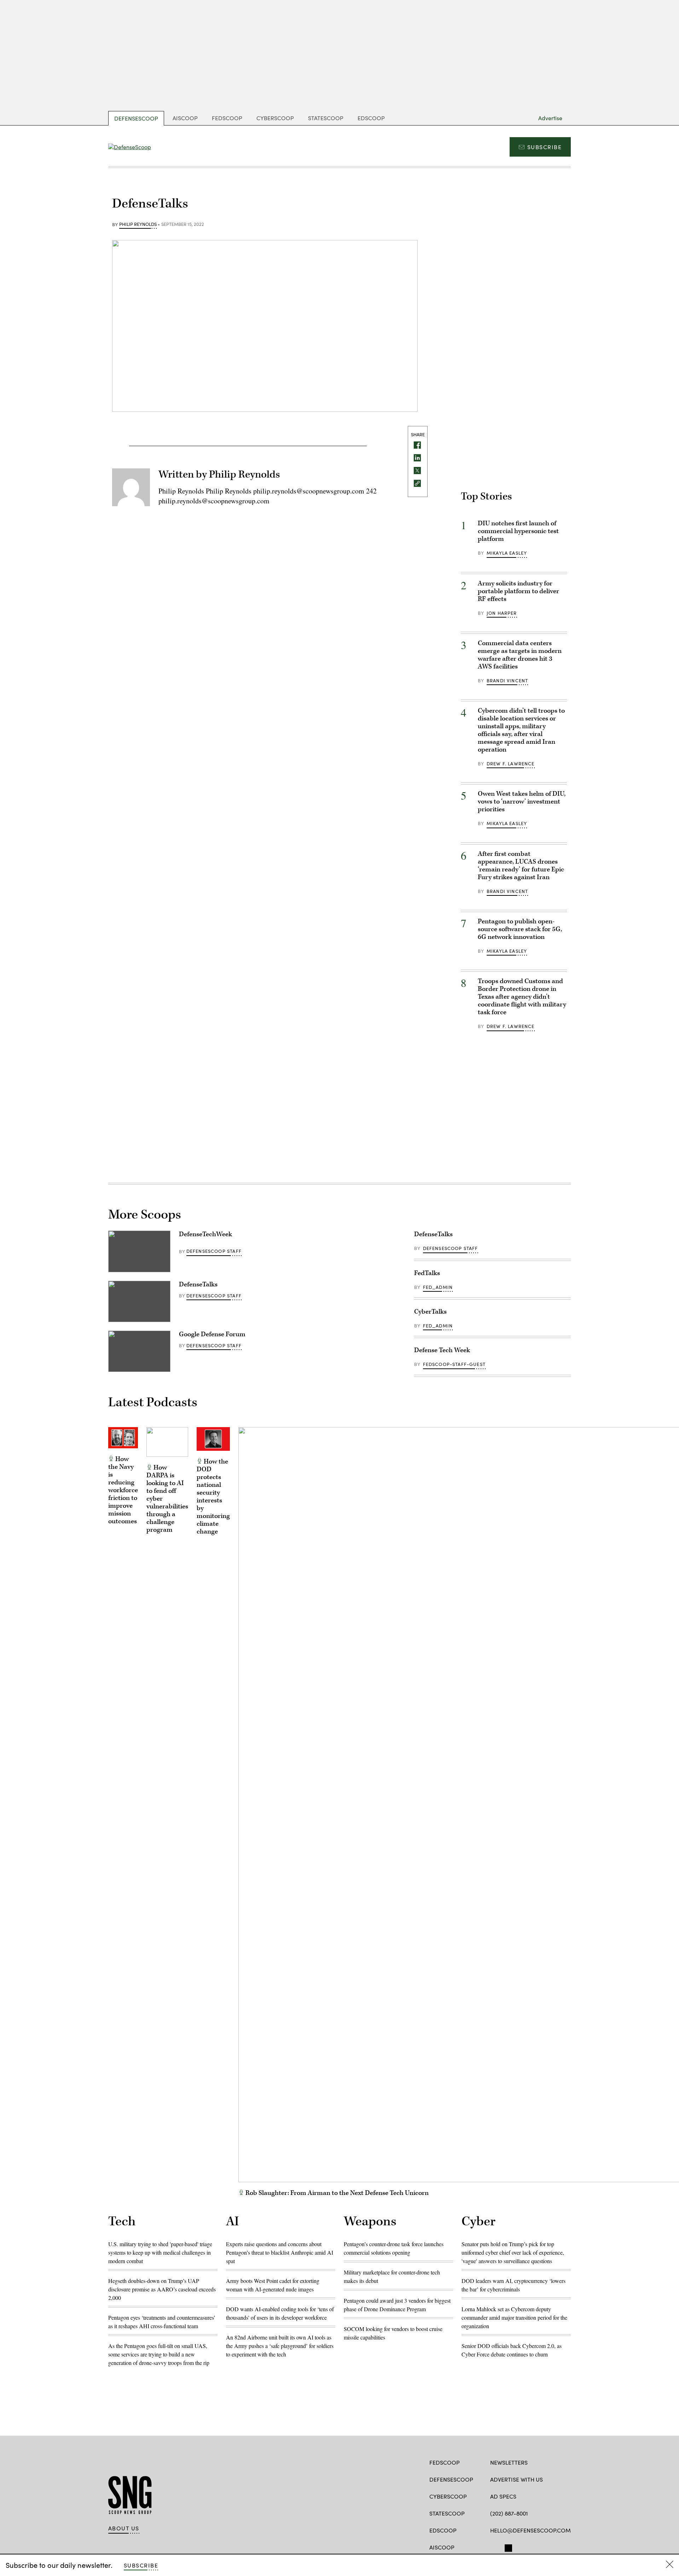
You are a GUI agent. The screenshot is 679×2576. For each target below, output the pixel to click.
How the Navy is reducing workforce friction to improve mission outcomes (123, 1490)
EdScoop (371, 118)
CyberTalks (430, 1312)
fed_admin (438, 1287)
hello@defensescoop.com (530, 2530)
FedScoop (227, 118)
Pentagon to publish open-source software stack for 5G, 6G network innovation (520, 929)
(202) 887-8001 (509, 2513)
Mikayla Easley (507, 553)
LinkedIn (521, 2547)
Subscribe (544, 147)
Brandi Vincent (507, 680)
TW (507, 2547)
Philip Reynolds (138, 224)
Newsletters (509, 2462)
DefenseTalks (198, 1284)
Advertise (550, 118)
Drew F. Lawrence (511, 764)
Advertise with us (516, 2479)
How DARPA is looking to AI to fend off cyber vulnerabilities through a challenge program (167, 1499)
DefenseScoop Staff (214, 1251)
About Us (124, 2528)
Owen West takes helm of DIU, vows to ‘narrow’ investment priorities (522, 802)
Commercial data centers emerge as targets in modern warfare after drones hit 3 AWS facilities (520, 655)
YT (533, 2547)
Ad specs (503, 2496)
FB (494, 2547)
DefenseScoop (136, 118)
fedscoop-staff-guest (454, 1364)
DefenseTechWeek (205, 1234)
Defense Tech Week (442, 1350)
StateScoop (326, 118)
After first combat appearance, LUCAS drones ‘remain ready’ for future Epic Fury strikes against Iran (521, 866)
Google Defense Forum (212, 1334)
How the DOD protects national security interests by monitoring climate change (213, 1497)
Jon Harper (502, 613)
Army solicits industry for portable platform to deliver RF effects (518, 591)
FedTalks (427, 1273)
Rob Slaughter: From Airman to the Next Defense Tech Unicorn (336, 2193)
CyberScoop (275, 118)
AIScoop (185, 118)
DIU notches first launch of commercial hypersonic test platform (518, 531)
